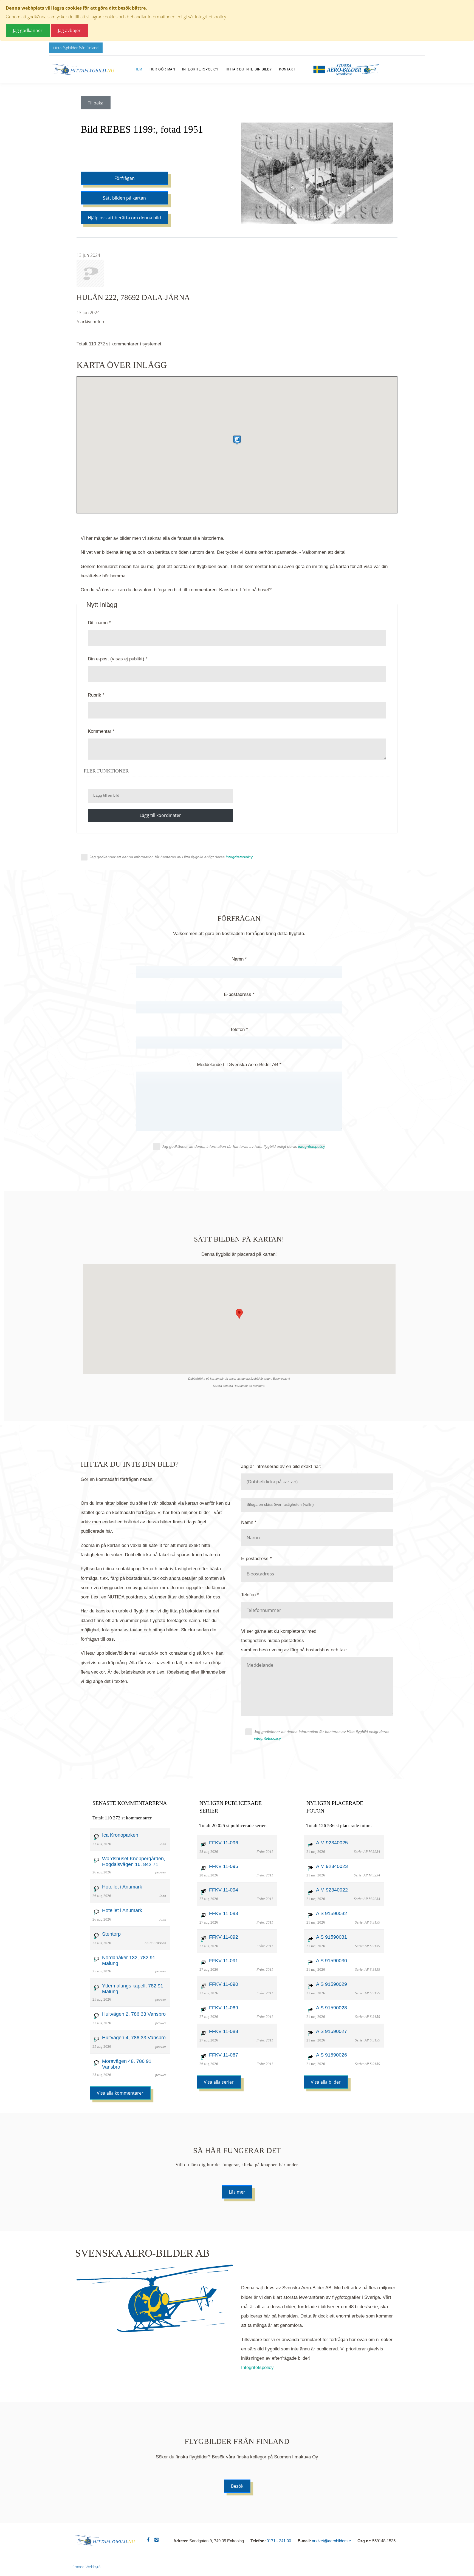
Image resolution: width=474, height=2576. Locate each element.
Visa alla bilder (326, 2082)
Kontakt (287, 69)
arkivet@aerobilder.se (331, 2541)
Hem (138, 69)
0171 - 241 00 (279, 2541)
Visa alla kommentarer (120, 2093)
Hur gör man (162, 69)
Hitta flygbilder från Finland (76, 48)
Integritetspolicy (200, 69)
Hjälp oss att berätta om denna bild (124, 218)
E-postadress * (239, 994)
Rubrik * (96, 695)
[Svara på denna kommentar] (191, 297)
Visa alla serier (219, 2082)
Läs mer (237, 2192)
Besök (237, 2486)
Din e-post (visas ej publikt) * (118, 659)
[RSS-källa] (237, 525)
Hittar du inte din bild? (249, 69)
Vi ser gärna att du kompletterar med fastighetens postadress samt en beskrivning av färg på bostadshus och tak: (294, 1641)
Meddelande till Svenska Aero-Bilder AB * (239, 1065)
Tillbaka (96, 103)
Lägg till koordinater (160, 815)
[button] (237, 440)
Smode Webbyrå (86, 2567)
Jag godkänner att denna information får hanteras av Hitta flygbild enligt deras (171, 857)
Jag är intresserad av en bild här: (281, 1466)
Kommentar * (101, 731)
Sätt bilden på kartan (124, 198)
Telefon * (239, 1029)
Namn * (239, 959)
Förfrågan (125, 178)
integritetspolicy (267, 1738)
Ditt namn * (99, 623)
